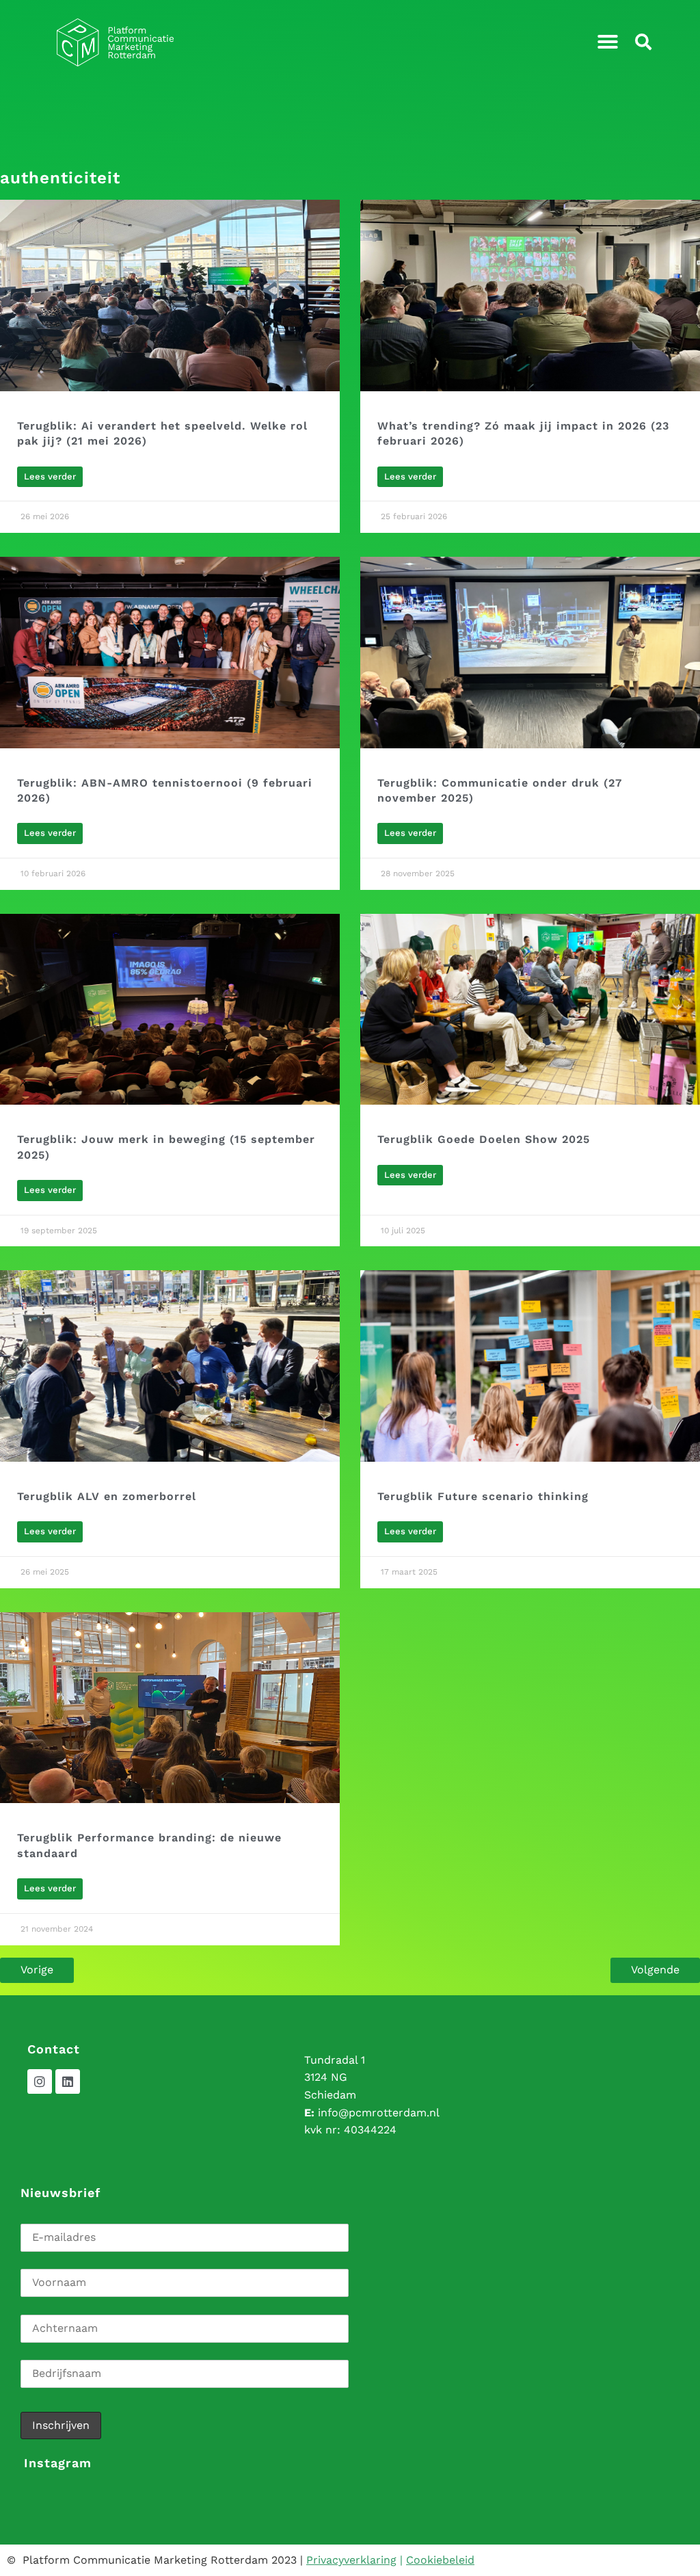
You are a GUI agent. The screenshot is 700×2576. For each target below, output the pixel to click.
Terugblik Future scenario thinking (483, 1496)
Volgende (655, 1970)
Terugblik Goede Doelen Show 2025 (484, 1139)
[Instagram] (40, 2081)
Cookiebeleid (440, 2560)
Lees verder (50, 476)
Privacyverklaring (351, 2560)
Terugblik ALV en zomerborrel (107, 1496)
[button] (608, 42)
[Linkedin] (68, 2081)
